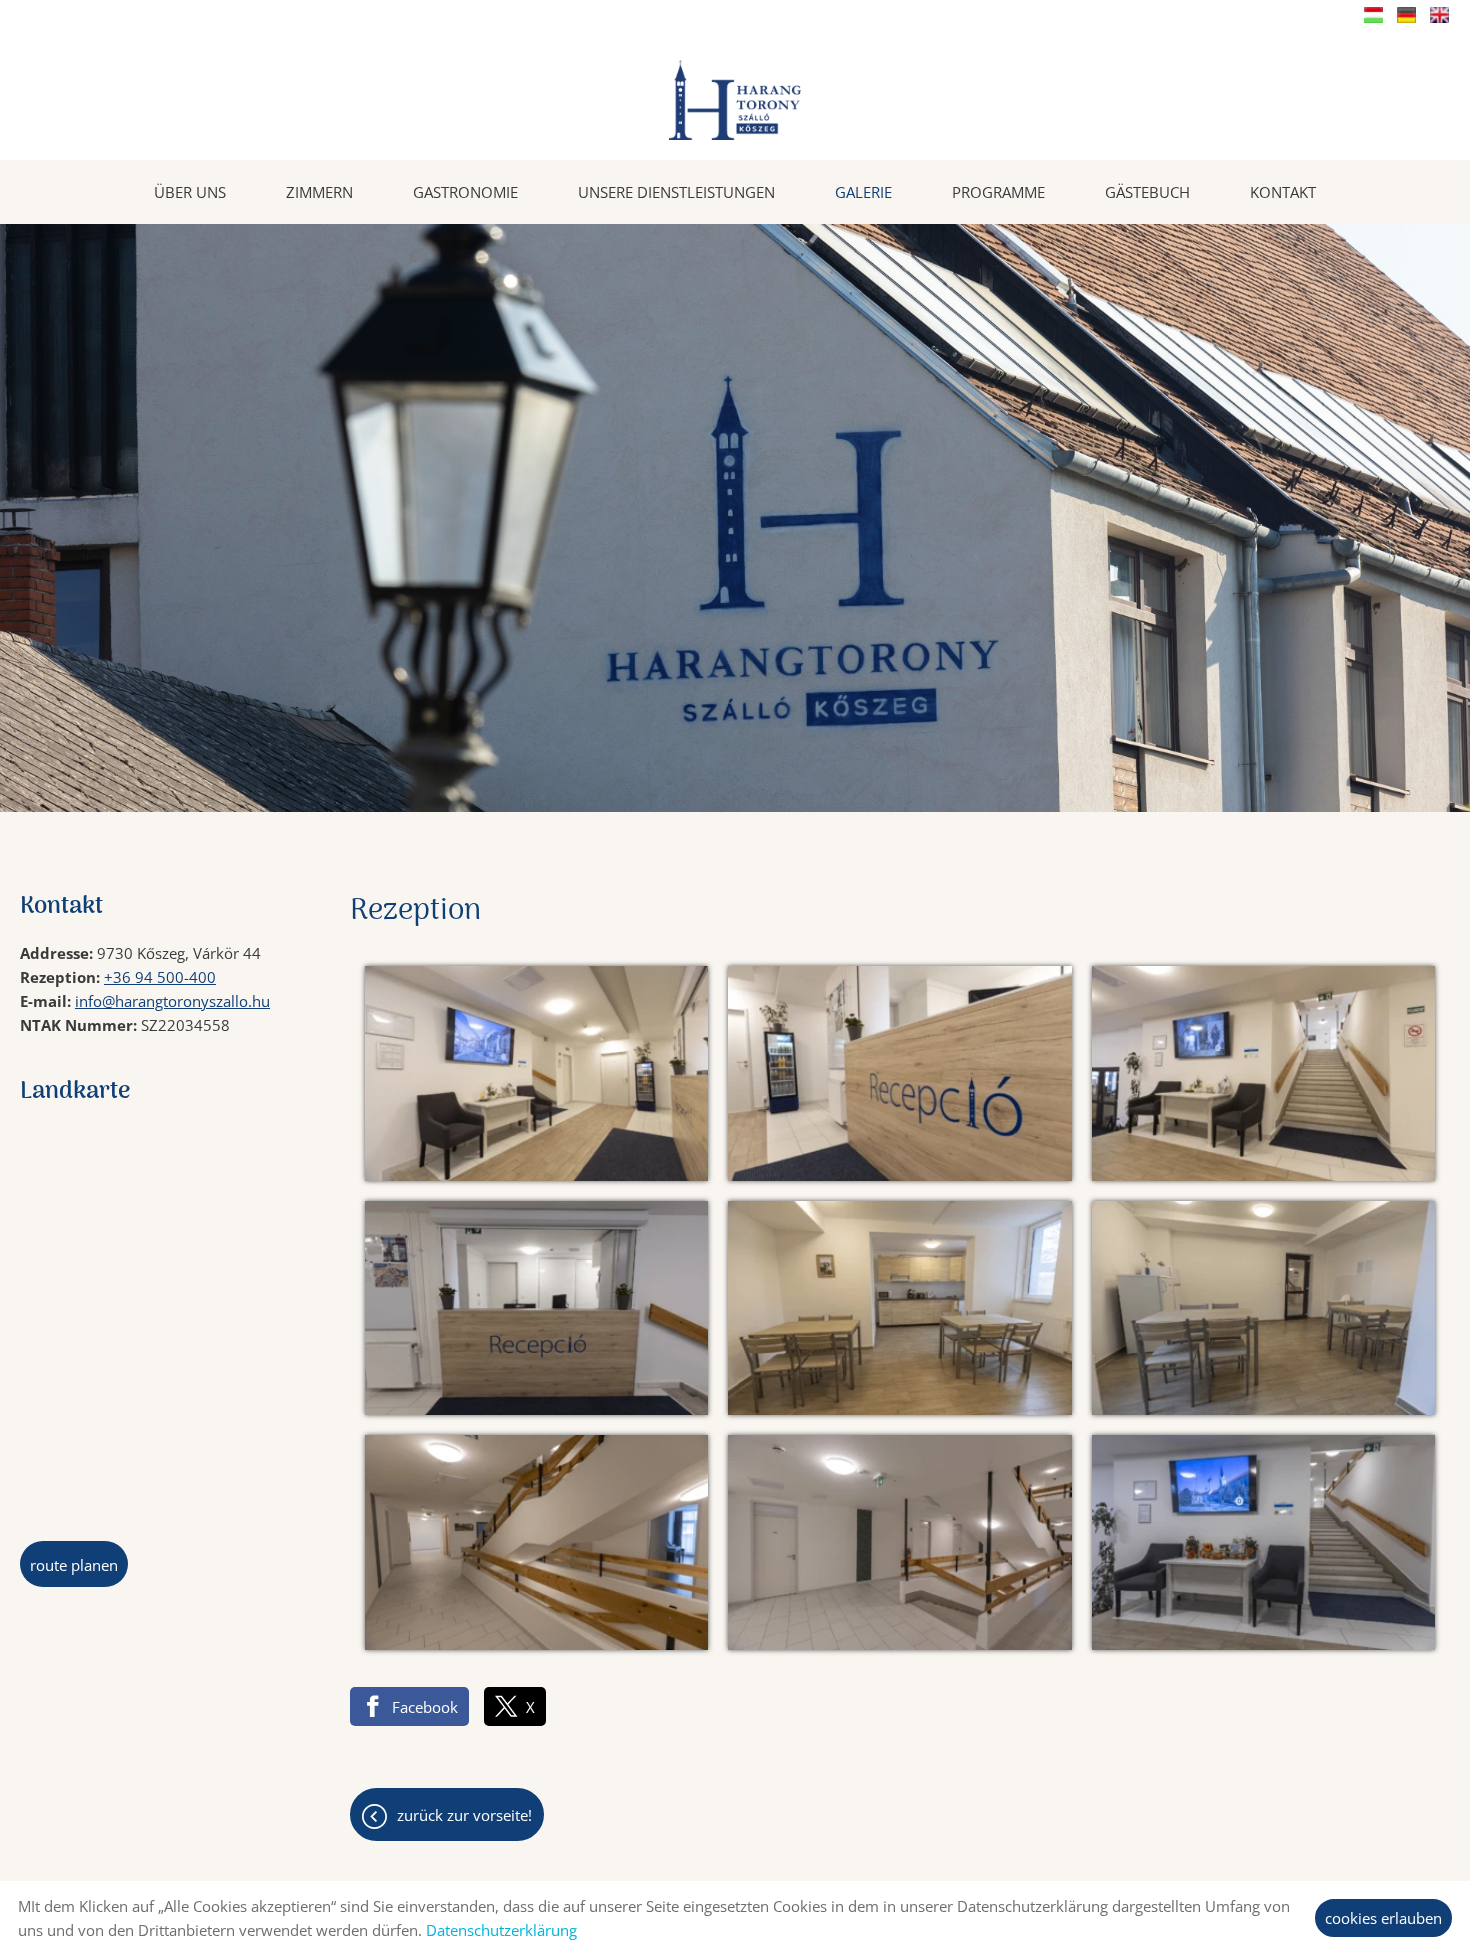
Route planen (74, 1565)
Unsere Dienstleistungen (676, 192)
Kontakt (1283, 192)
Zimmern (319, 192)
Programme (998, 192)
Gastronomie (465, 192)
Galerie (863, 192)
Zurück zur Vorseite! (464, 1815)
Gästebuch (1147, 192)
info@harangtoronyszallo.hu (172, 1001)
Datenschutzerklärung (501, 1930)
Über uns (190, 192)
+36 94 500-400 (160, 977)
